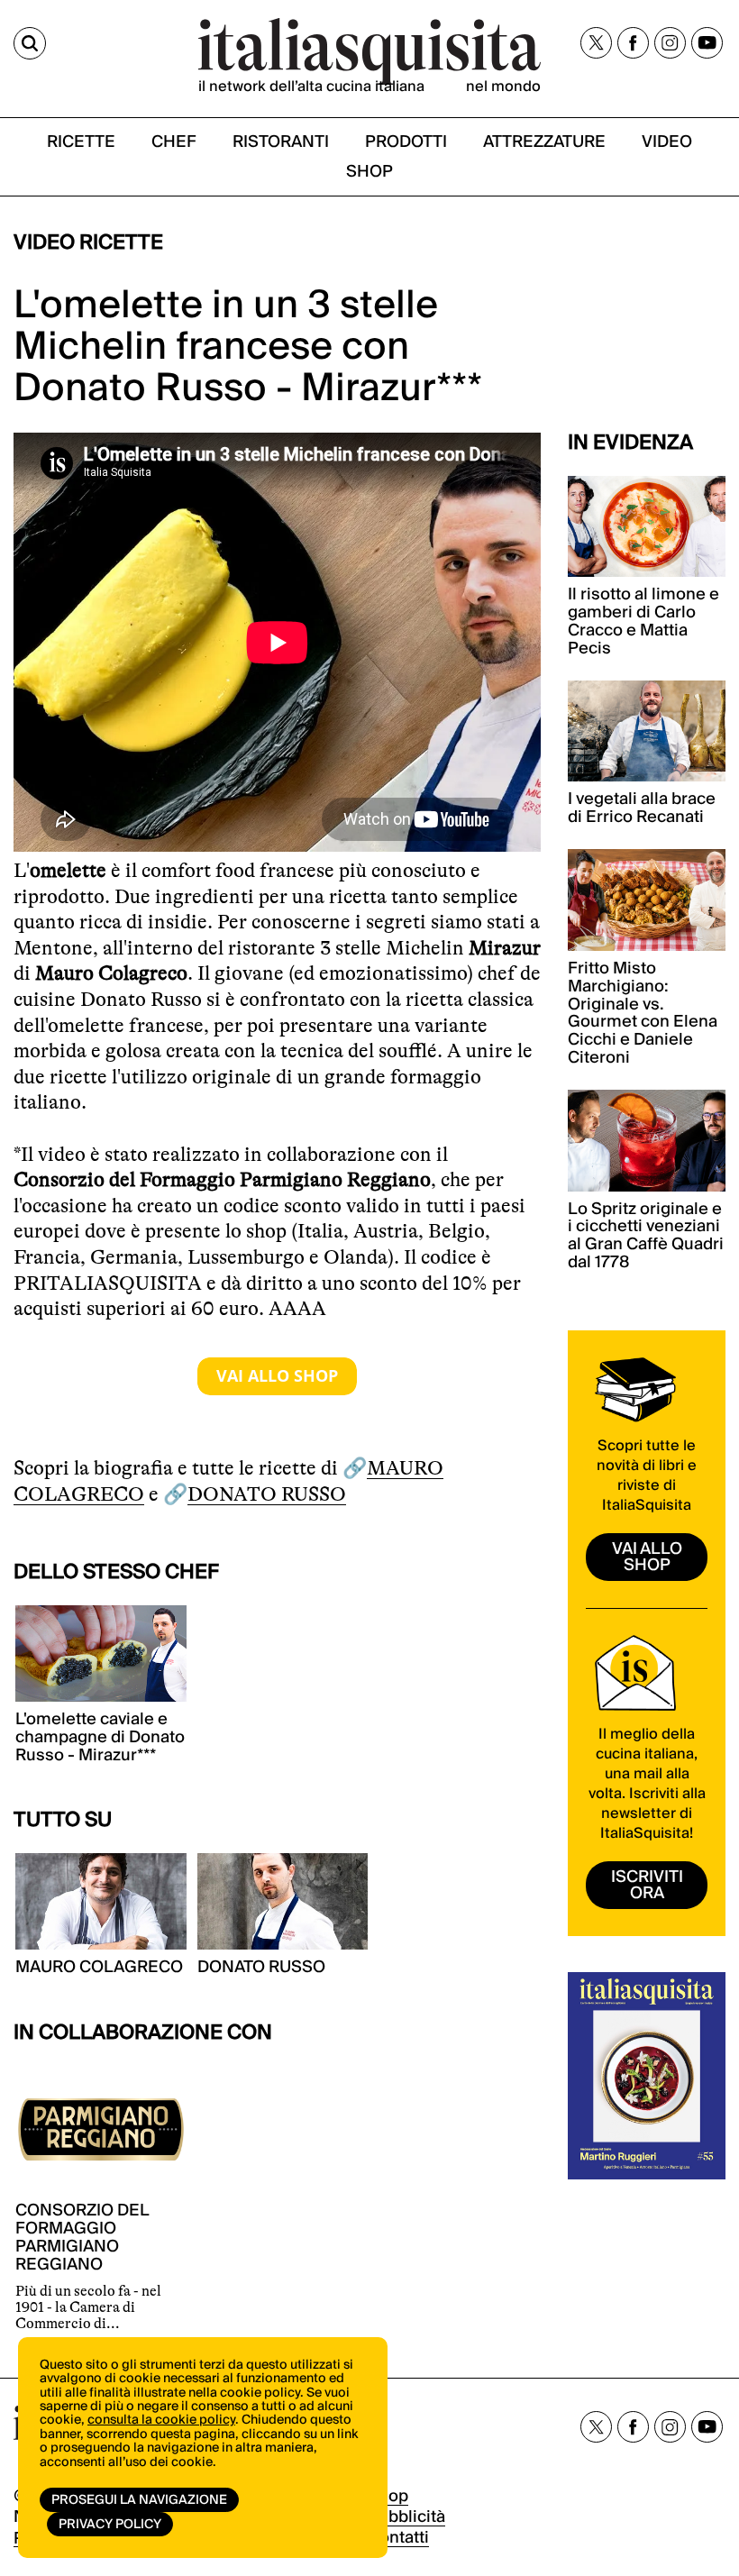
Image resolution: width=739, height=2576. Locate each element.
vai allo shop (647, 1557)
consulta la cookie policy (161, 2420)
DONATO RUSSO (267, 1494)
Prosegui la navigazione (139, 2500)
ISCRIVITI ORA (647, 1885)
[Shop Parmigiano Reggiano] (277, 1376)
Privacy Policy (110, 2525)
